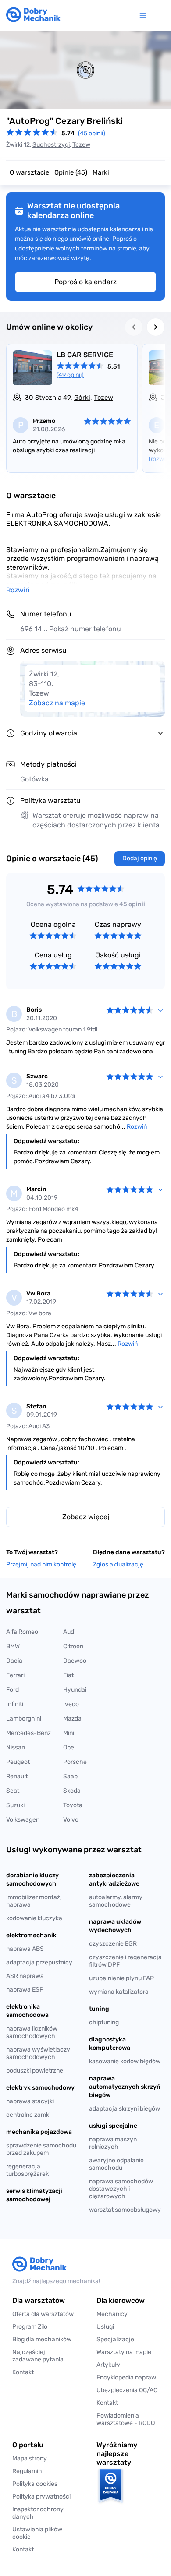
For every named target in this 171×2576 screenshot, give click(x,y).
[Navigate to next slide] (156, 327)
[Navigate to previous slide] (134, 327)
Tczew (81, 145)
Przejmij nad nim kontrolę (41, 1564)
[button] (43, 2533)
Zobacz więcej (86, 1517)
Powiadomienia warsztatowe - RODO (126, 2419)
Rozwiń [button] (18, 590)
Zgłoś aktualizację (118, 1564)
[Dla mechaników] (145, 15)
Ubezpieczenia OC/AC (127, 2390)
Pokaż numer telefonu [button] (85, 629)
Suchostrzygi (51, 145)
